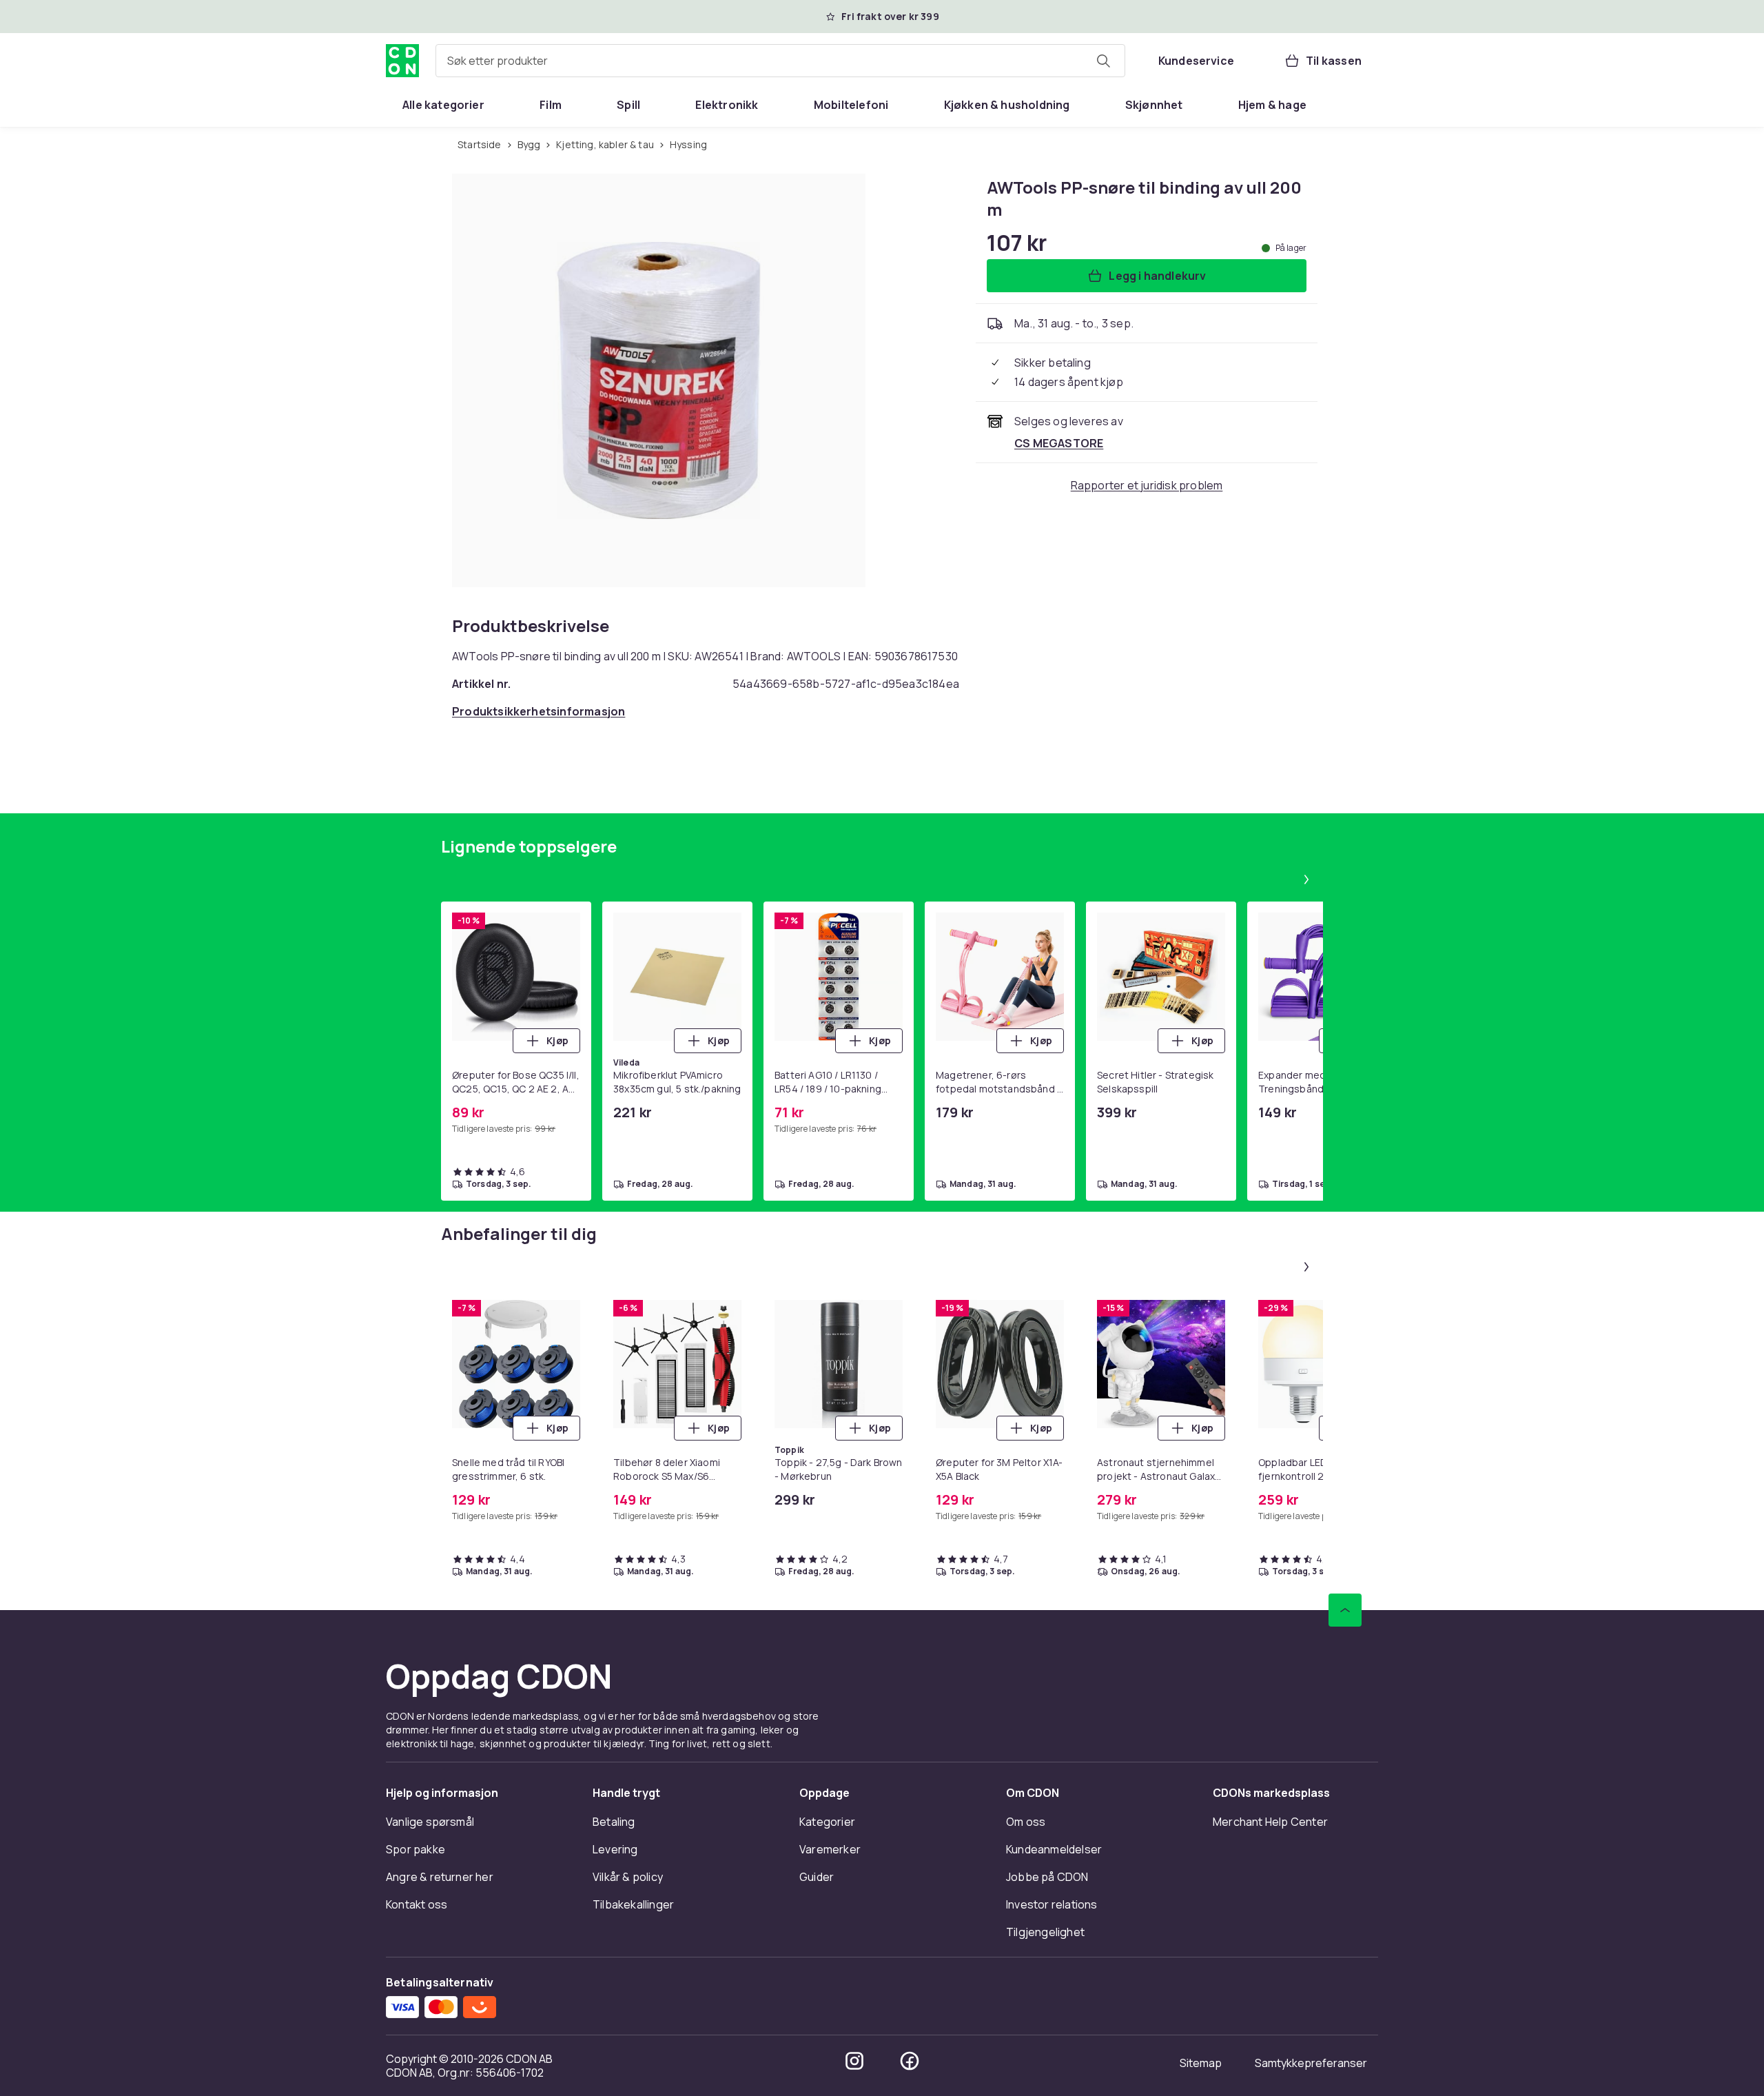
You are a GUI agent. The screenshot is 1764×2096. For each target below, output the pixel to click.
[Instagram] (854, 2061)
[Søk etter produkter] (1103, 61)
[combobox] (780, 61)
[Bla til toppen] (1345, 1610)
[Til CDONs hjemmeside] (402, 61)
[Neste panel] (1306, 879)
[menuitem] (443, 105)
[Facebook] (910, 2061)
